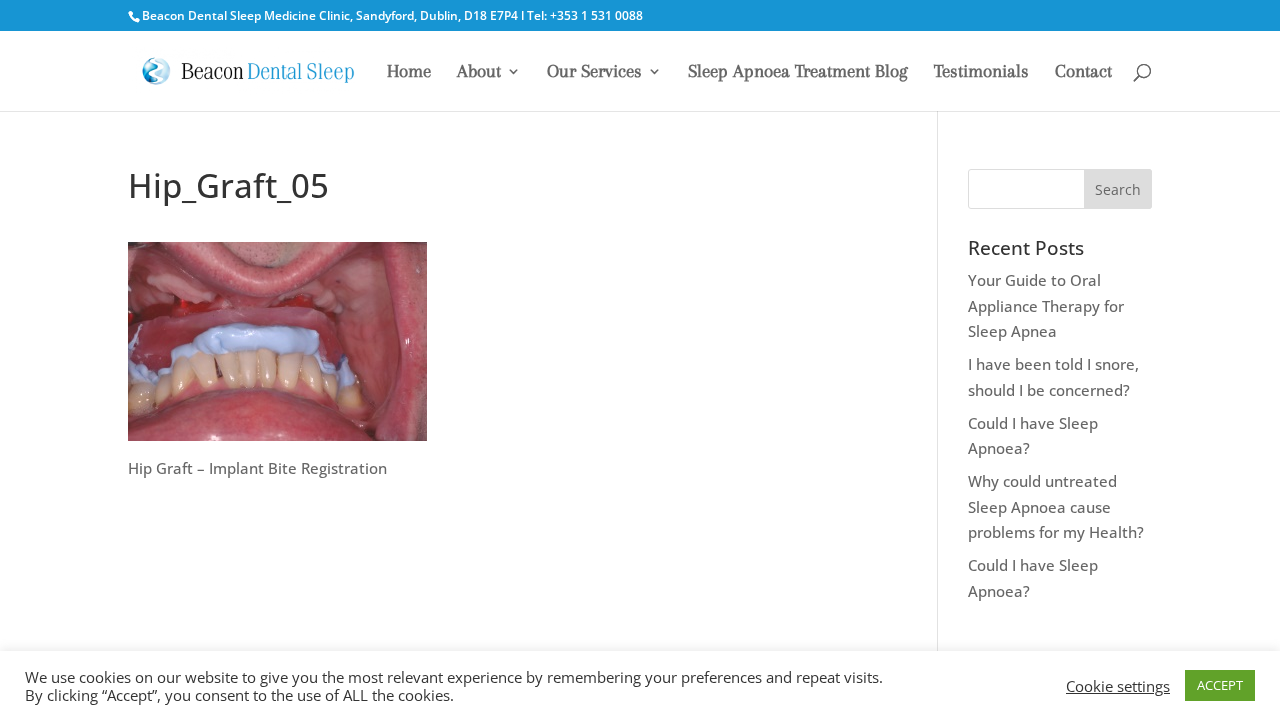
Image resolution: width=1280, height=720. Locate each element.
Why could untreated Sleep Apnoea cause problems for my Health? (1056, 506)
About (479, 72)
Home (409, 72)
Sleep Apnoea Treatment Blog (798, 72)
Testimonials (981, 72)
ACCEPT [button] (1220, 685)
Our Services (594, 72)
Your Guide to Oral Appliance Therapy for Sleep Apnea (1046, 305)
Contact (1083, 72)
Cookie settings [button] (1118, 686)
